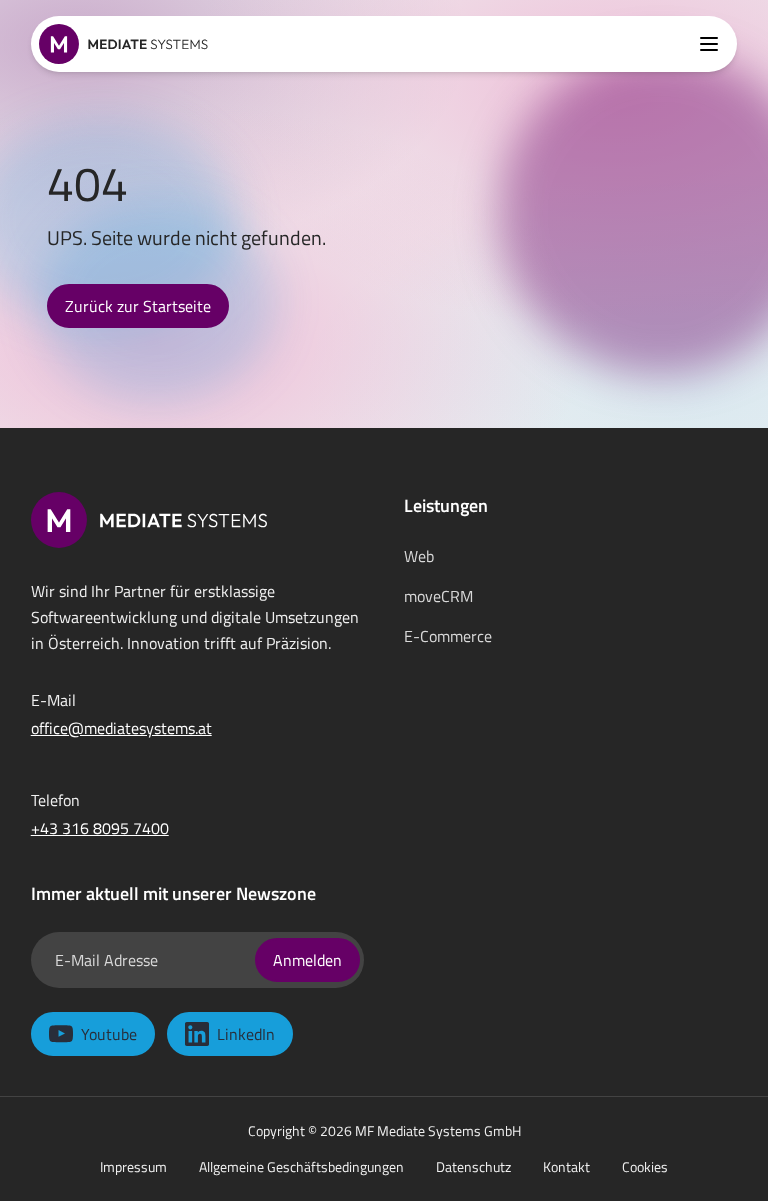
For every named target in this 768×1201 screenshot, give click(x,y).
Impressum (133, 1167)
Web (419, 556)
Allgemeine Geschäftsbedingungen (301, 1167)
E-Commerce (448, 636)
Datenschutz (473, 1167)
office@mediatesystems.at (121, 728)
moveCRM (438, 596)
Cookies (645, 1167)
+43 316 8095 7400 (100, 828)
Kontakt (566, 1167)
